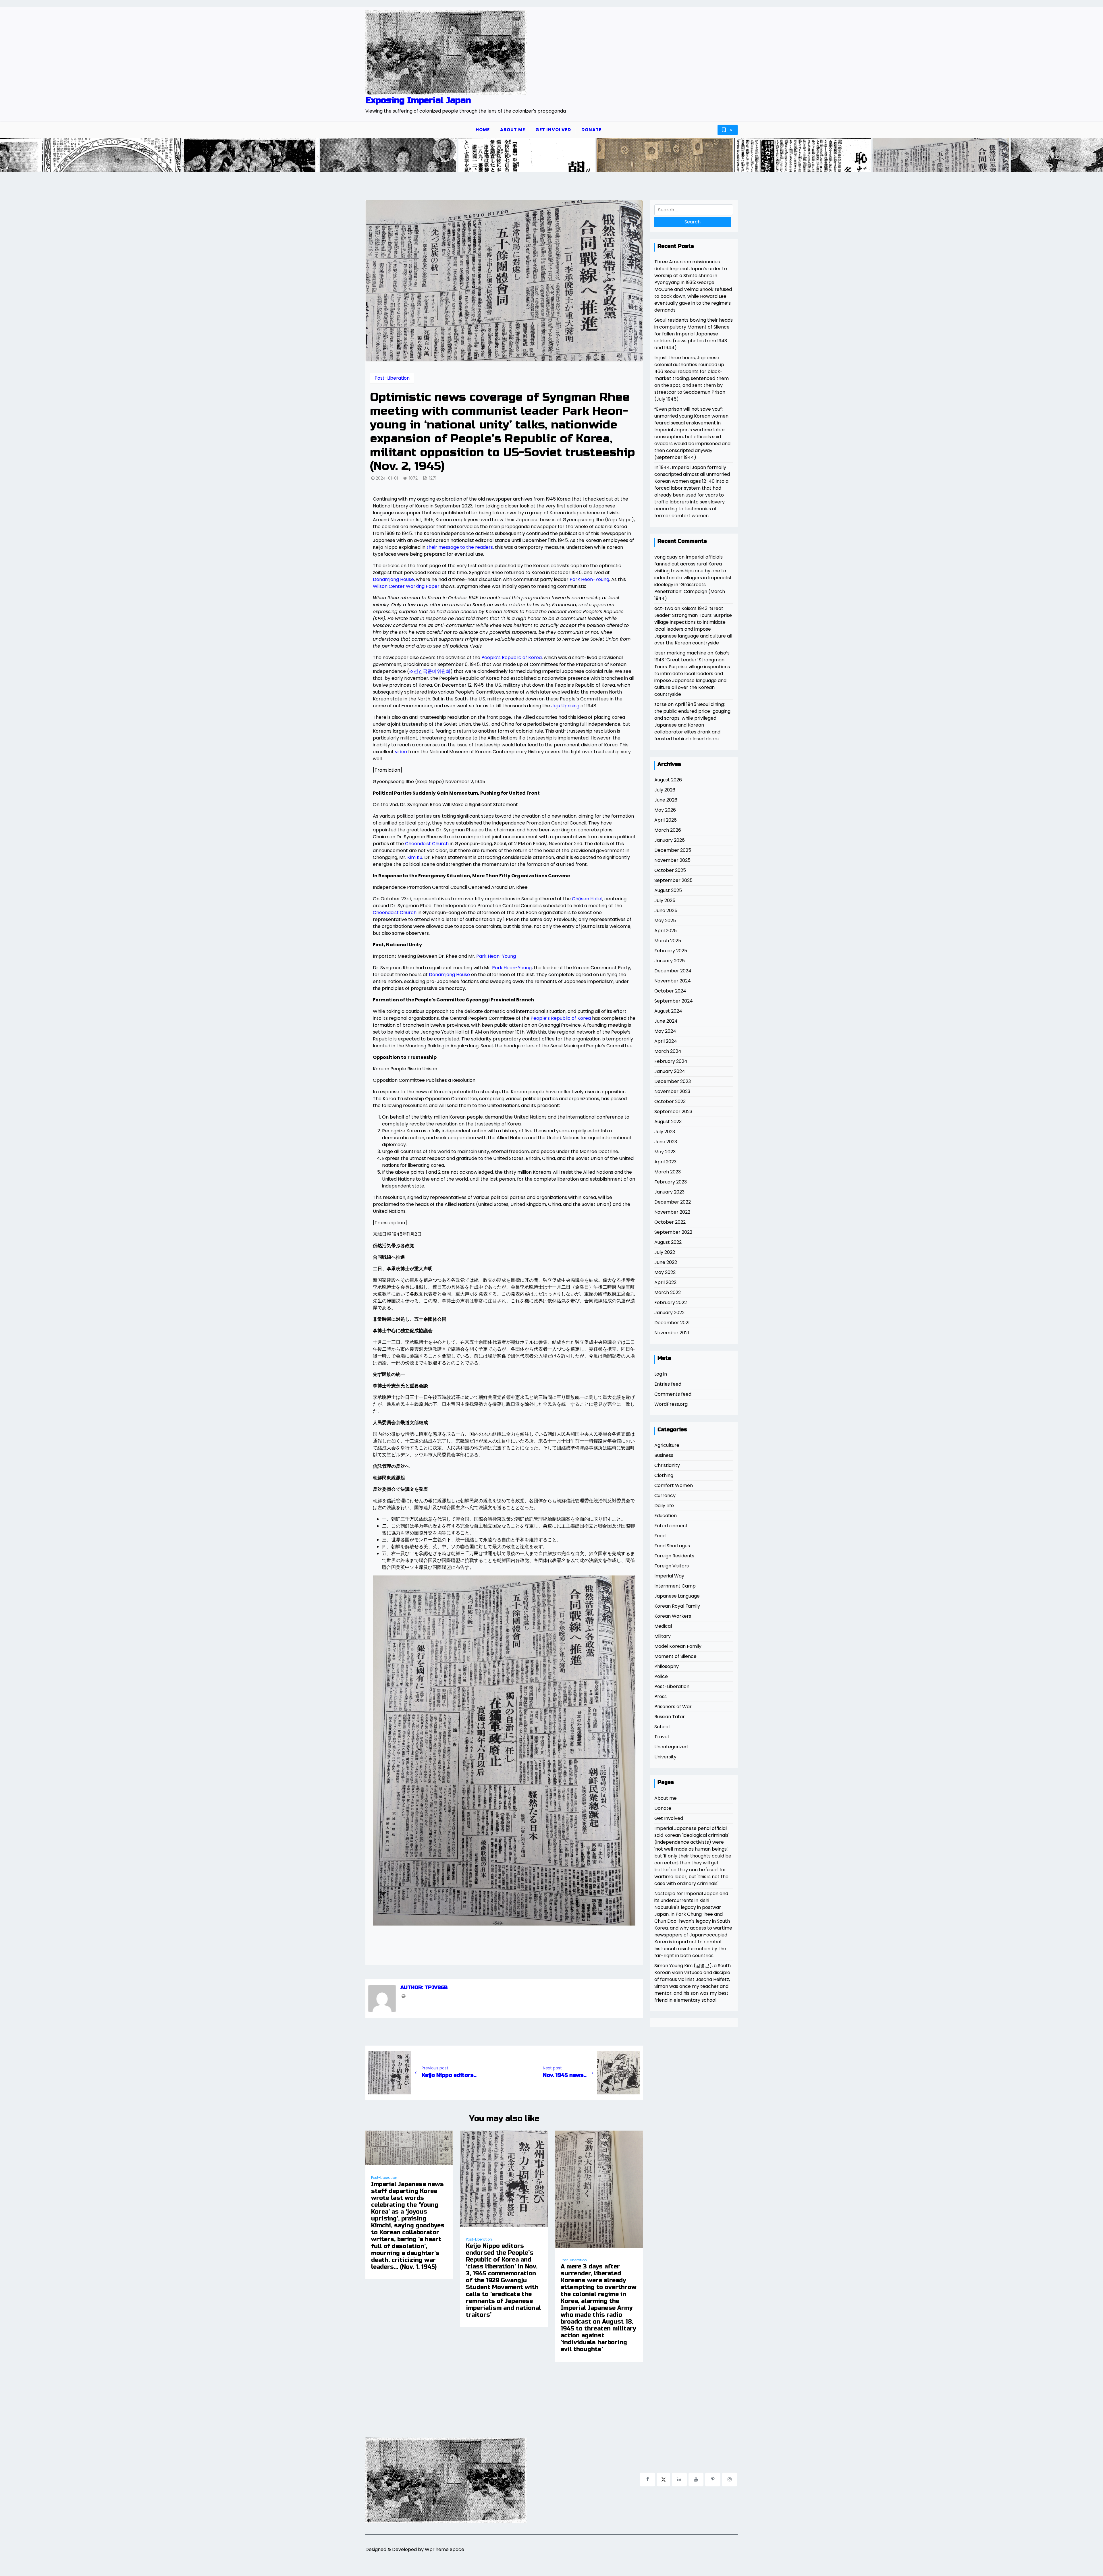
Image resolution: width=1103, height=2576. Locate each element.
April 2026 (666, 820)
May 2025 (665, 921)
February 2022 (671, 1303)
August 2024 (668, 1011)
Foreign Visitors (672, 1566)
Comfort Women (674, 1485)
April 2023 (665, 1162)
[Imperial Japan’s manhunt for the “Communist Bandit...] (744, 156)
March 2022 (668, 1292)
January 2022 (669, 1313)
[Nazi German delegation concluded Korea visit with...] (330, 156)
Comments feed (673, 1394)
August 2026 (668, 780)
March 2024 (668, 1051)
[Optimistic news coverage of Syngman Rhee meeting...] (606, 156)
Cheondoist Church (427, 844)
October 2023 (670, 1101)
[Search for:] (694, 210)
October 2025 (670, 870)
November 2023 (672, 1091)
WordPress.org (671, 1404)
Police (661, 1676)
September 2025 (673, 880)
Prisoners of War (673, 1707)
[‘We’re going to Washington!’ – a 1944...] (1015, 156)
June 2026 (666, 800)
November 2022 (672, 1212)
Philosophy (667, 1666)
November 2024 (673, 981)
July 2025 (665, 900)
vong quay (666, 557)
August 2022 (668, 1242)
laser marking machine (680, 653)
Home (483, 130)
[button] (1099, 155)
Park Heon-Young (589, 579)
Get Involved (553, 130)
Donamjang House (393, 579)
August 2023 (668, 1122)
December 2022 (673, 1202)
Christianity (667, 1465)
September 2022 (673, 1232)
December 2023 (673, 1081)
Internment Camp (675, 1586)
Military (663, 1636)
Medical (663, 1626)
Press (661, 1697)
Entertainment (671, 1526)
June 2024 (666, 1021)
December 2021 (672, 1323)
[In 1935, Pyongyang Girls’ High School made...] (192, 156)
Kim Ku (415, 857)
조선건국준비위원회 (430, 671)
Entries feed (668, 1384)
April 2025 (666, 931)
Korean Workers (673, 1616)
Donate (591, 130)
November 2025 (672, 860)
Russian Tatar (670, 1717)
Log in (661, 1374)
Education (666, 1516)
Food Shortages (672, 1546)
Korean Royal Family (677, 1606)
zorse (661, 704)
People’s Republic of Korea (512, 657)
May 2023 (665, 1152)
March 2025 (668, 941)
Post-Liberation (392, 378)
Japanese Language (677, 1596)
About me (513, 130)
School (662, 1727)
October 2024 (670, 991)
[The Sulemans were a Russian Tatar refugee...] (882, 156)
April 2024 (666, 1041)
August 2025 (668, 890)
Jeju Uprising (565, 706)
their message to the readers (460, 547)
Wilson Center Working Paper (406, 586)
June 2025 (666, 911)
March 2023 (668, 1172)
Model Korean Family (678, 1646)
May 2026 (665, 810)
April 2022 (665, 1282)
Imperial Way (669, 1576)
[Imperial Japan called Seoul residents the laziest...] (468, 156)
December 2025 (673, 850)
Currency (665, 1495)
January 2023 (669, 1192)
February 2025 (671, 951)
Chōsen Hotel (587, 899)
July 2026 (665, 790)
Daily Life (664, 1506)
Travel (662, 1737)
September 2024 (674, 1001)
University (665, 1757)
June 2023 (666, 1142)
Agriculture (667, 1445)
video (401, 752)
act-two (664, 608)
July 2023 (665, 1132)
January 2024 (670, 1071)
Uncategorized (671, 1747)
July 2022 (665, 1252)
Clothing (664, 1475)
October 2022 (670, 1222)
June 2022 (666, 1262)
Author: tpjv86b (424, 1988)
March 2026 (668, 830)
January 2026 (670, 840)
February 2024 (671, 1061)
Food (660, 1536)
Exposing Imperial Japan (418, 100)
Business (664, 1455)
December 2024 (673, 971)
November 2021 (672, 1333)
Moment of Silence (675, 1656)
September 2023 (673, 1112)
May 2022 (665, 1272)
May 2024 (665, 1031)
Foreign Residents (674, 1556)
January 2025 (670, 961)
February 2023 (671, 1182)
